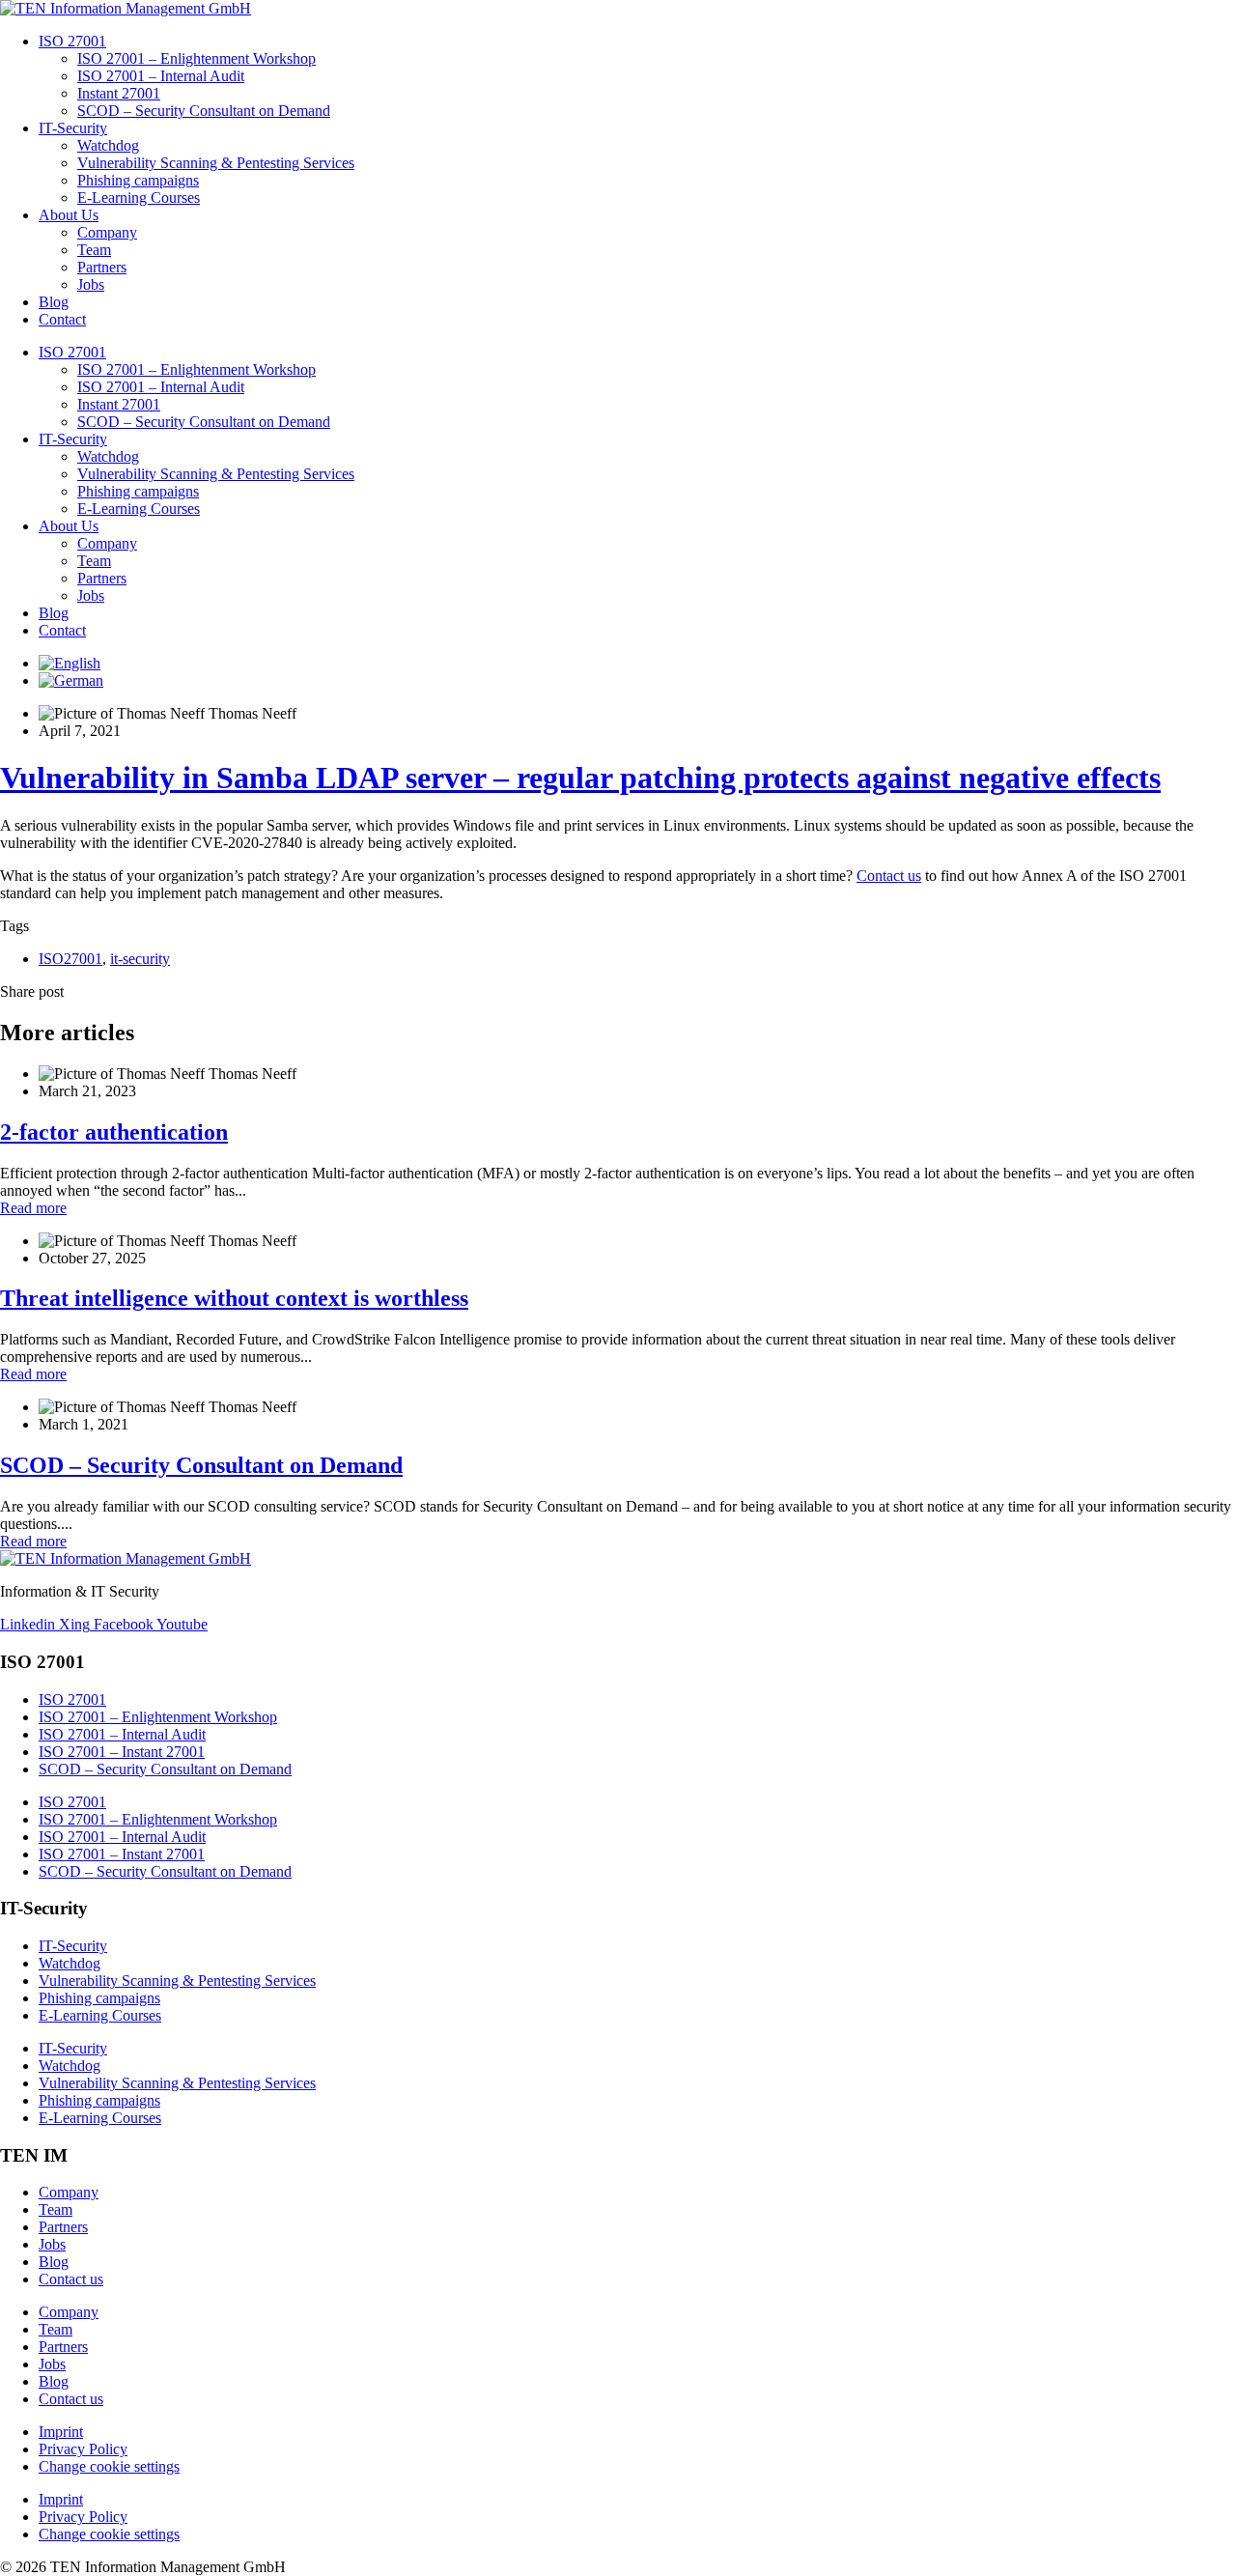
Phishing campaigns (138, 180)
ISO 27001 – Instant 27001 (122, 1752)
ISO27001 (70, 959)
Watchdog (108, 145)
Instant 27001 (119, 93)
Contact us (889, 876)
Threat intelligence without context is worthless (234, 1298)
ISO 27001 (72, 41)
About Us (69, 215)
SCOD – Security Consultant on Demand (204, 111)
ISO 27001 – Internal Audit (161, 76)
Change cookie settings (109, 2466)
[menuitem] (70, 663)
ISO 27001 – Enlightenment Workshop (197, 58)
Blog (54, 302)
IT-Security (73, 128)
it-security (140, 959)
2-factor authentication (114, 1132)
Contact (62, 319)
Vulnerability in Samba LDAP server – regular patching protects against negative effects (580, 778)
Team (94, 250)
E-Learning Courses (139, 198)
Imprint (61, 2432)
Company (107, 232)
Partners (102, 267)
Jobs (91, 284)
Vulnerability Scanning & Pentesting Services (216, 163)
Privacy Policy (83, 2449)
